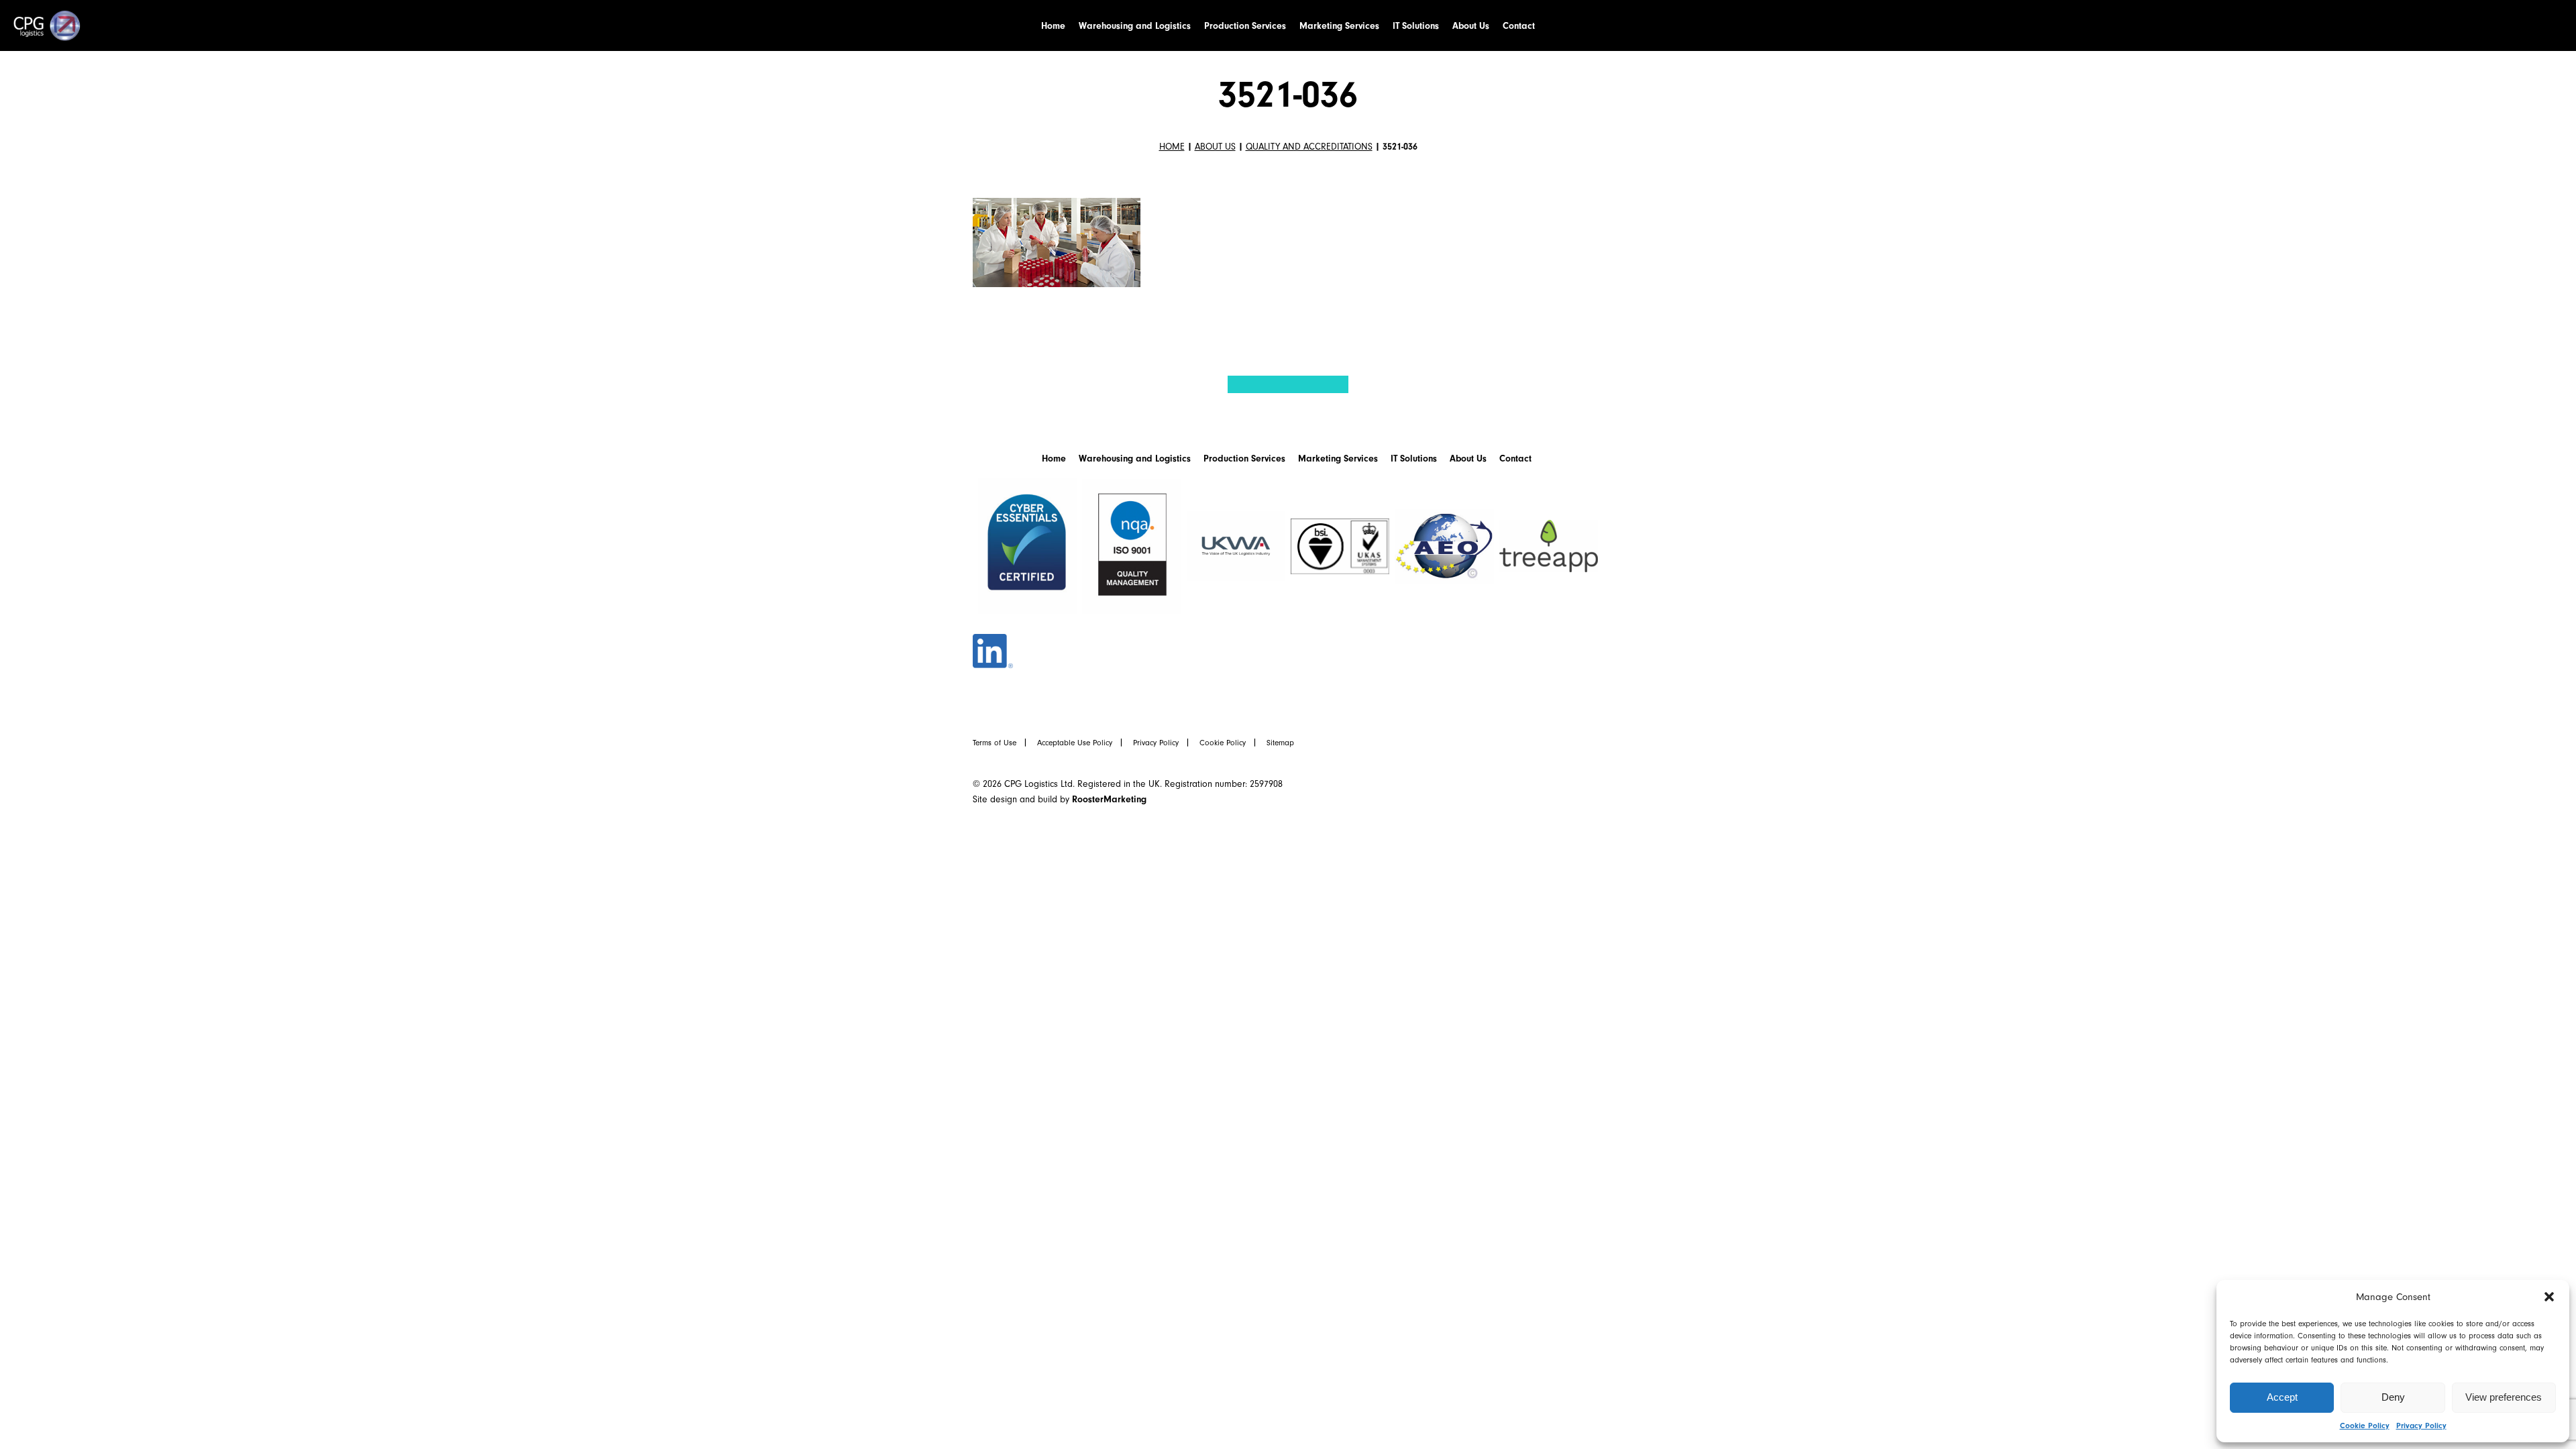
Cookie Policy (2365, 1426)
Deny (2393, 1397)
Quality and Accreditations (1309, 147)
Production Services (1245, 26)
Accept (2282, 1397)
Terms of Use (995, 743)
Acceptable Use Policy (1075, 743)
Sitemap (1280, 743)
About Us (1471, 26)
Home (1053, 26)
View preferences (2504, 1397)
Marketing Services (1339, 26)
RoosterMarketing (1109, 799)
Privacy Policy (2421, 1426)
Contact (1519, 26)
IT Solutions (1416, 26)
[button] (2549, 1297)
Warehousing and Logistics (1135, 26)
